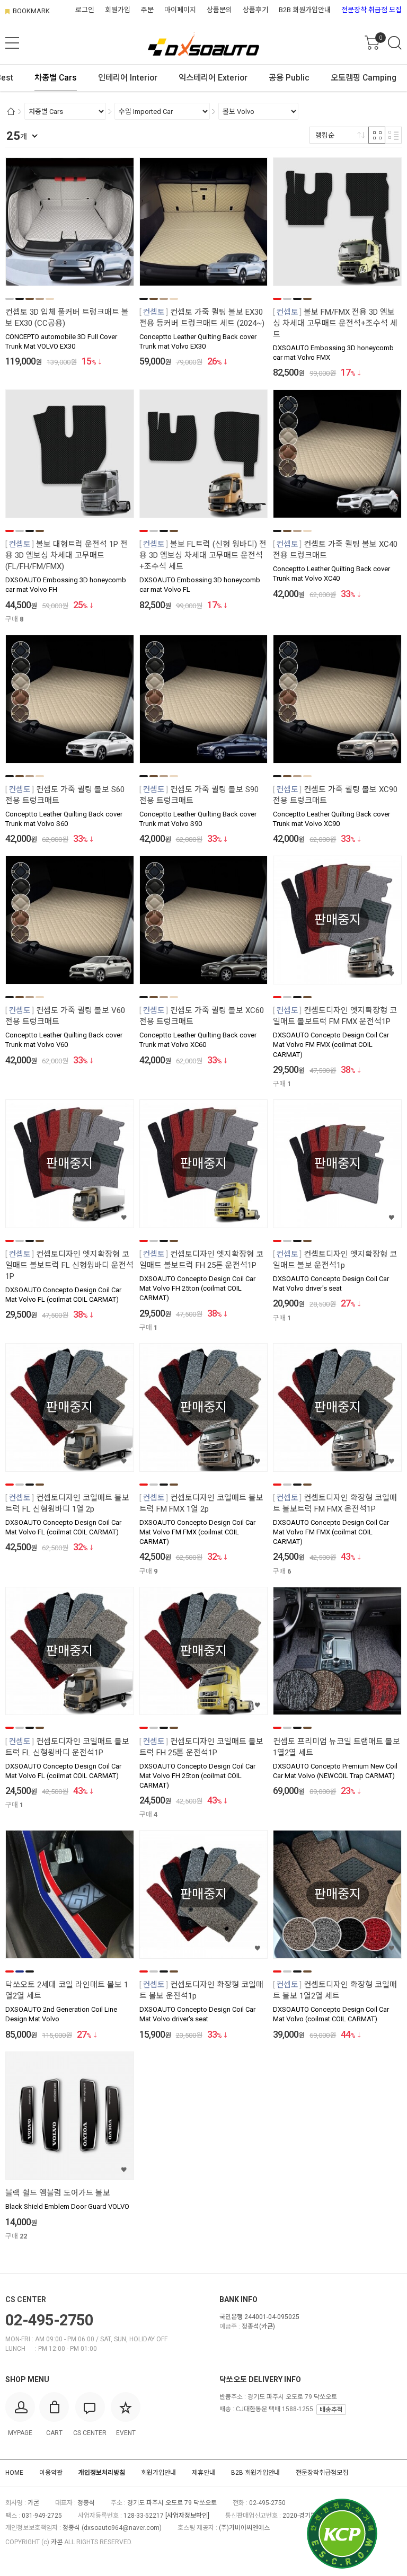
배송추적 (331, 2410)
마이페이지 (180, 10)
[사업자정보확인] (187, 2516)
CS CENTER (26, 2299)
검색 (395, 43)
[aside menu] (12, 43)
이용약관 (51, 2473)
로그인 (85, 10)
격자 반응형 (377, 135)
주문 (147, 10)
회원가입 (118, 10)
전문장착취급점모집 (322, 2473)
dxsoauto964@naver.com (122, 2528)
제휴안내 (203, 2473)
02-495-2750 (49, 2320)
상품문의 (219, 10)
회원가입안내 (158, 2473)
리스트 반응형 (393, 135)
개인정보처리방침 (102, 2473)
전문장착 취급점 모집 (371, 10)
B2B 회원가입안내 (305, 10)
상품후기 (255, 10)
